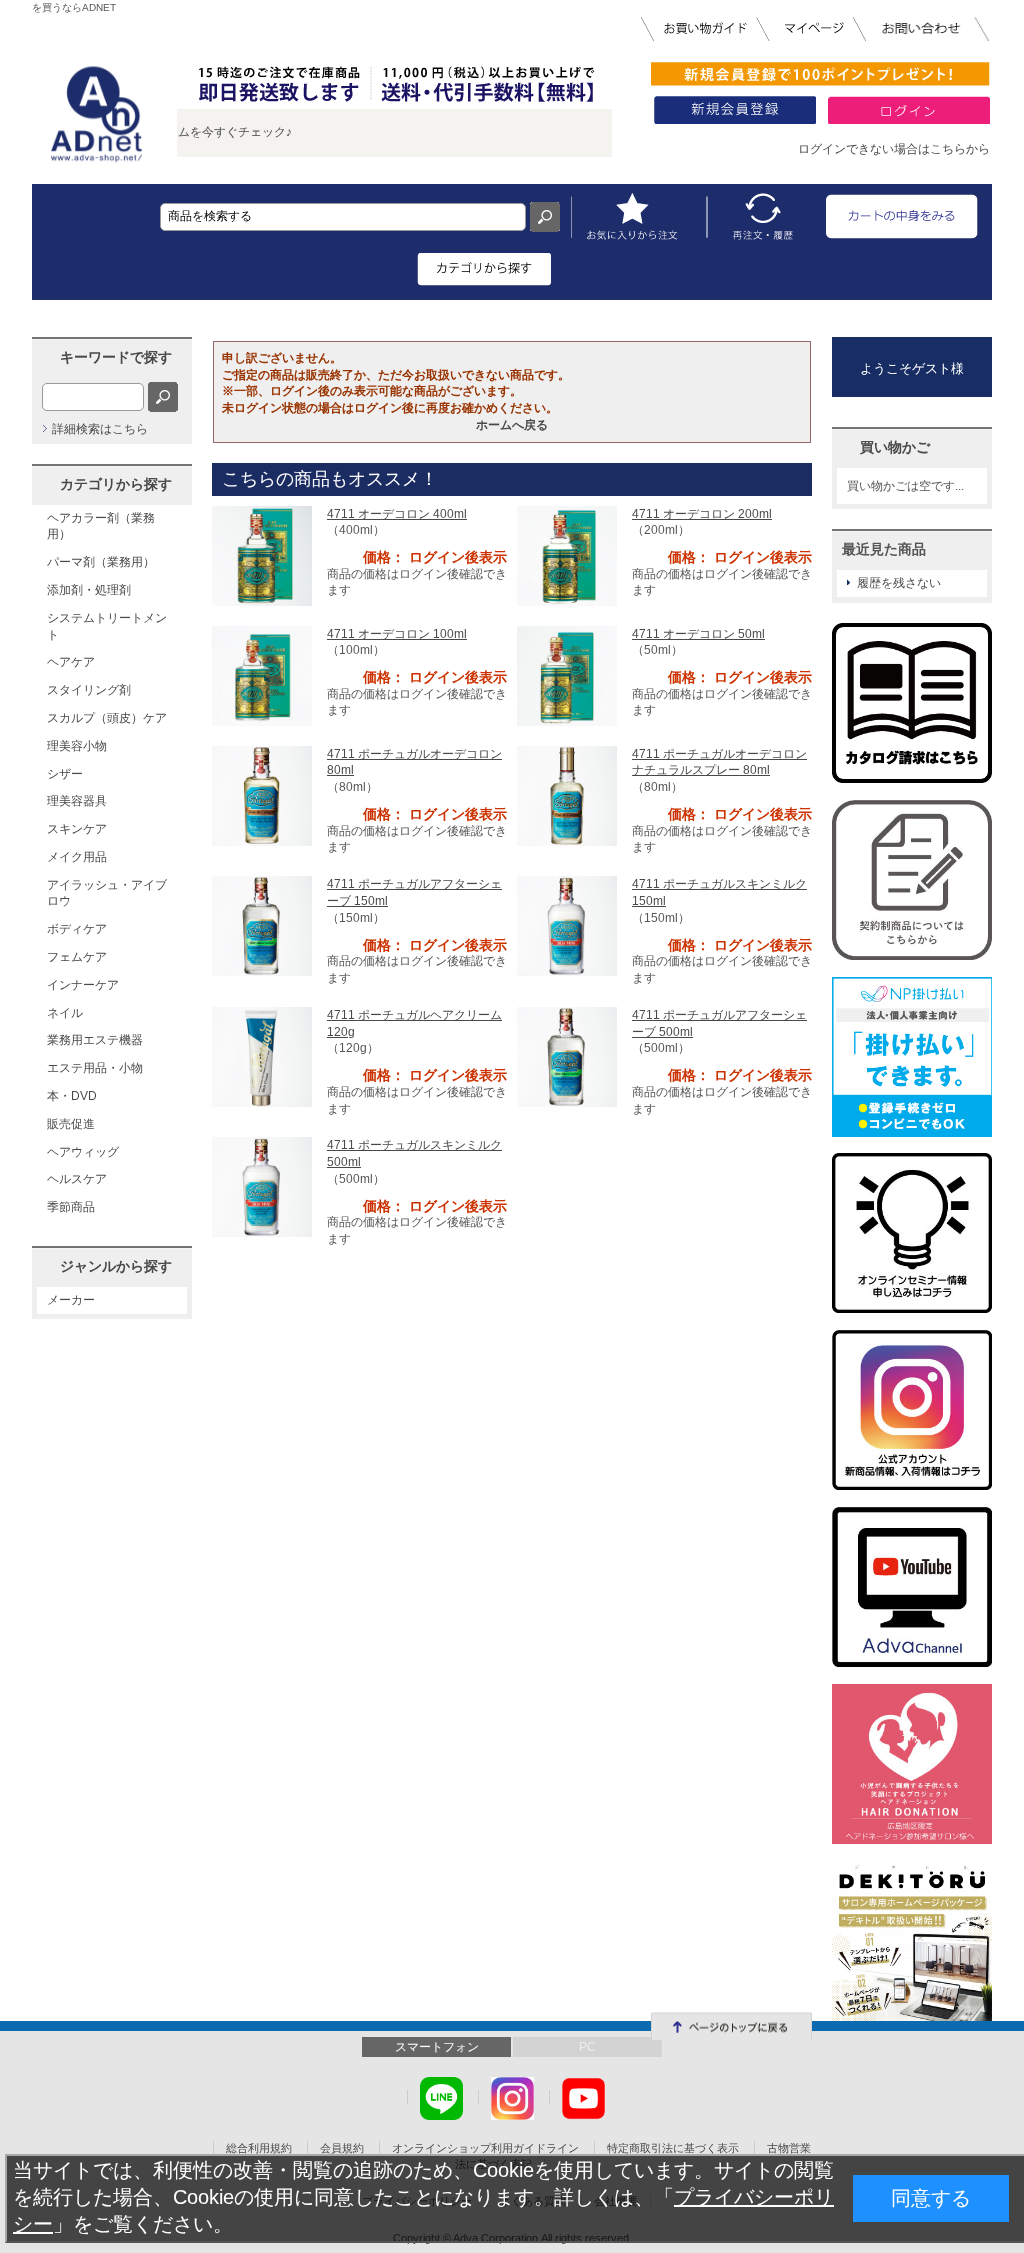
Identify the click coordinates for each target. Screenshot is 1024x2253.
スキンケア (77, 829)
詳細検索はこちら (100, 429)
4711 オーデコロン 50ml (698, 634)
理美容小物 (77, 746)
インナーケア (83, 985)
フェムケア (77, 957)
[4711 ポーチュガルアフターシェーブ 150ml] (262, 925)
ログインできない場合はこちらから (894, 149)
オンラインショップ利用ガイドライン (485, 2148)
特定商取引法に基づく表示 (673, 2148)
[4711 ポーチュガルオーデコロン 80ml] (262, 795)
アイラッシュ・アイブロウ (107, 893)
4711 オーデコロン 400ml (397, 514)
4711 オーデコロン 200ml (702, 514)
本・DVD (72, 1096)
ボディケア (77, 929)
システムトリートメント (107, 626)
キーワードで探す (116, 357)
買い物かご (895, 447)
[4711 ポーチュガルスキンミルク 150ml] (567, 925)
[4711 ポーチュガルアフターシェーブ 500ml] (567, 1056)
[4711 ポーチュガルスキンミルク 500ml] (262, 1187)
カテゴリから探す (116, 484)
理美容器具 (77, 801)
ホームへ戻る (512, 425)
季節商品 (71, 1207)
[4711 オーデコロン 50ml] (567, 675)
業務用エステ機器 (95, 1040)
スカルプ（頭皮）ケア (107, 718)
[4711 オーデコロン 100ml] (262, 675)
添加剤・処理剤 (89, 590)
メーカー (71, 1300)
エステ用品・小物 (95, 1068)
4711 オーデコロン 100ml (397, 634)
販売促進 (71, 1124)
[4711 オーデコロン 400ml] (262, 555)
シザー (65, 774)
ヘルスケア (77, 1179)
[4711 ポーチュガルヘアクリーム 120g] (262, 1056)
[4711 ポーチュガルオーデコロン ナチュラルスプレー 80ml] (567, 795)
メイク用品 (77, 857)
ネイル (65, 1013)
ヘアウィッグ (83, 1152)
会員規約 (342, 2148)
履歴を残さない (899, 583)
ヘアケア (71, 662)
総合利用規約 (259, 2148)
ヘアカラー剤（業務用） (101, 526)
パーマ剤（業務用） (101, 562)
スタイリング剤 (89, 690)
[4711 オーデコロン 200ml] (567, 555)
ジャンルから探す (116, 1266)
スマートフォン (437, 2047)
